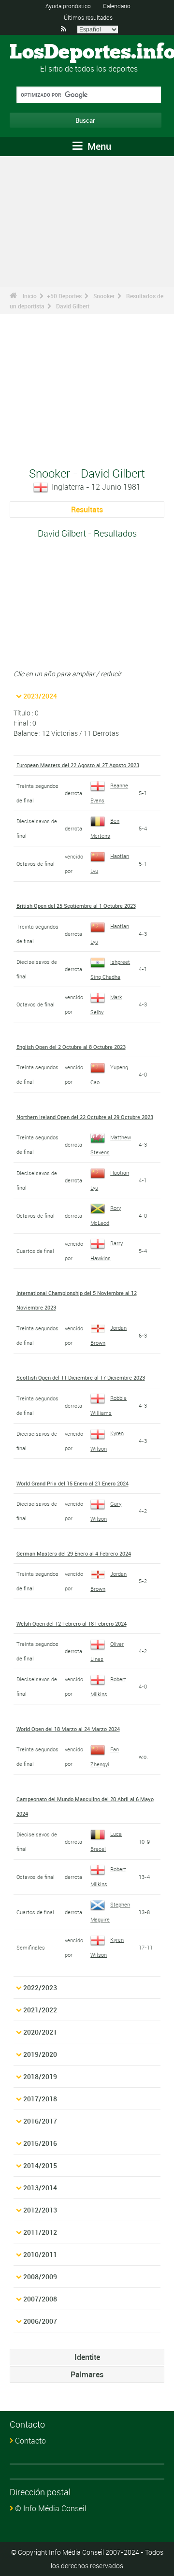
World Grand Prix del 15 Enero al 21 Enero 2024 (72, 1483)
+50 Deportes (64, 296)
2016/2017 (40, 2121)
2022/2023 (40, 1987)
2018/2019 (40, 2076)
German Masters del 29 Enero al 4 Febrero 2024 (74, 1553)
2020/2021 (40, 2032)
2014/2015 (40, 2165)
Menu (98, 146)
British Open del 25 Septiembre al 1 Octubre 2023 (76, 906)
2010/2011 (40, 2254)
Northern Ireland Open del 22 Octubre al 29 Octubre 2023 (85, 1117)
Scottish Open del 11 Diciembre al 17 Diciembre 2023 (81, 1377)
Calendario (117, 6)
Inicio (30, 296)
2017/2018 (40, 2099)
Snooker (104, 296)
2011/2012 (40, 2232)
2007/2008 (40, 2299)
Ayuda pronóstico (68, 6)
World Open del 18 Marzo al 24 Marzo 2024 (68, 1729)
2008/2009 (40, 2277)
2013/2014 (40, 2188)
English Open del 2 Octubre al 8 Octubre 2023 (71, 1047)
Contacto (30, 2441)
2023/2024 (40, 696)
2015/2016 (40, 2143)
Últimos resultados (88, 17)
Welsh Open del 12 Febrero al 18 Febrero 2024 (72, 1623)
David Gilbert (73, 306)
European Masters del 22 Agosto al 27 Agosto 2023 (78, 765)
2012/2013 (40, 2210)
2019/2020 (40, 2054)
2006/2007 (40, 2321)
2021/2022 (40, 2010)
